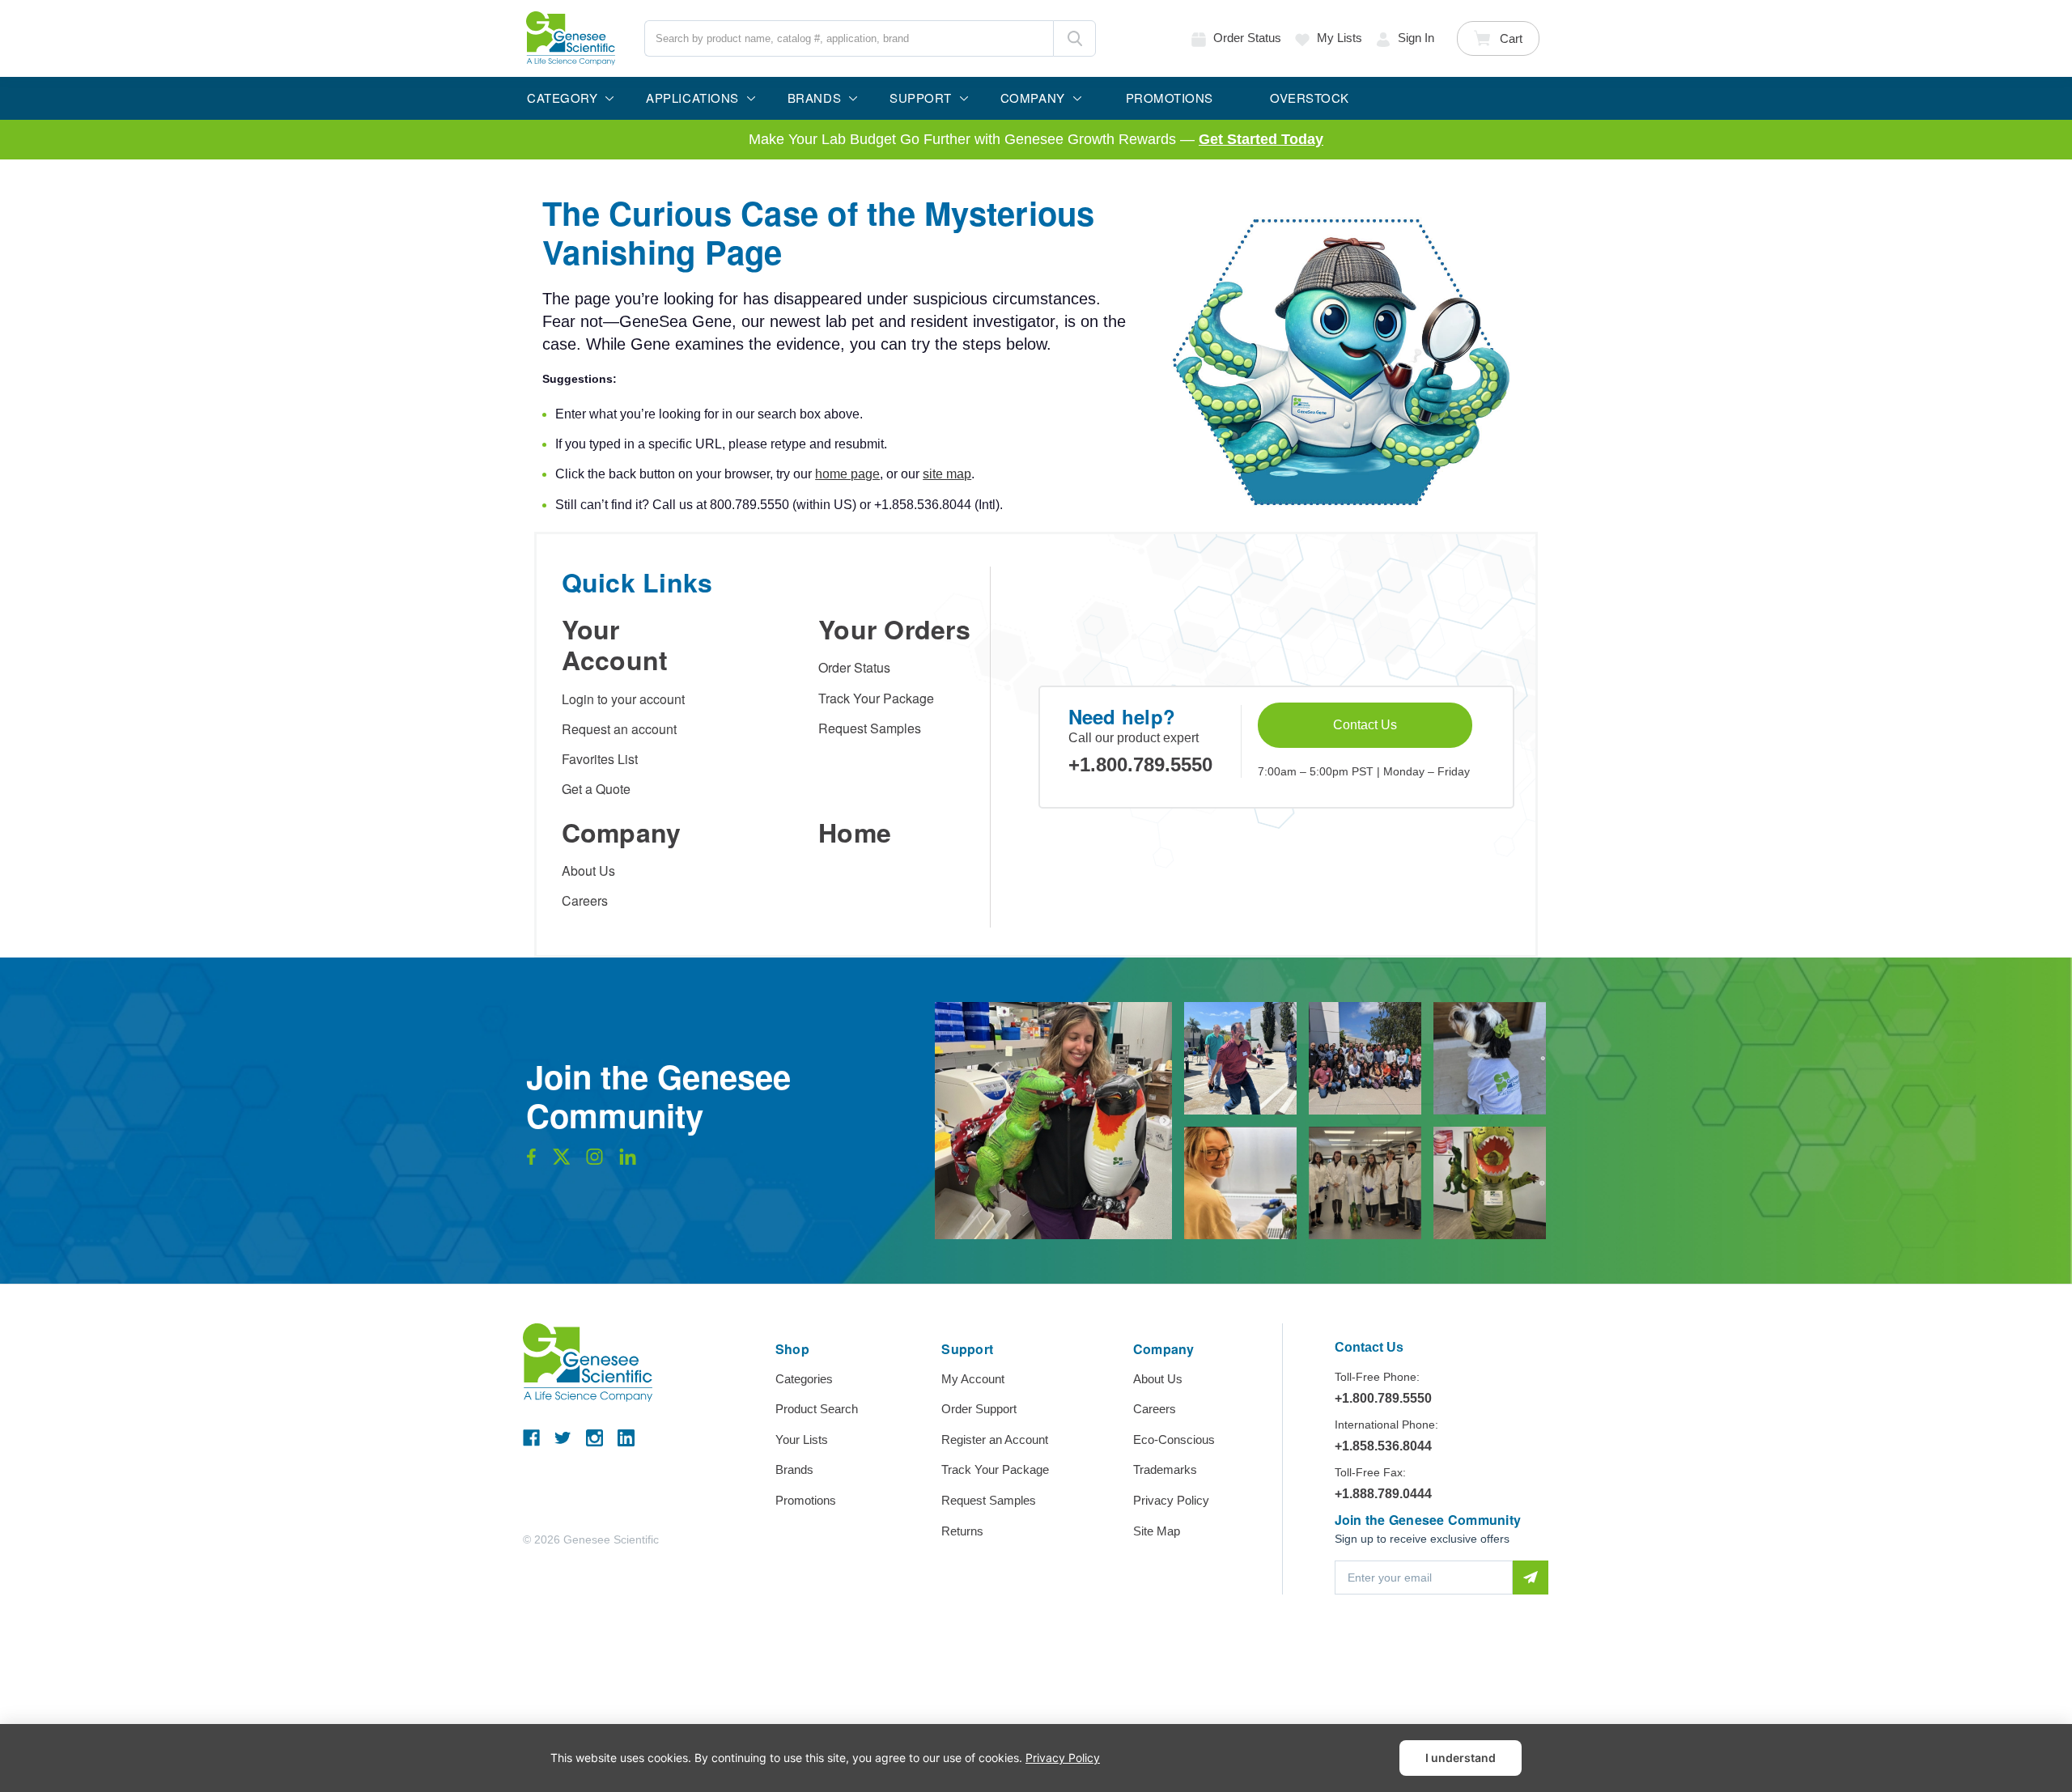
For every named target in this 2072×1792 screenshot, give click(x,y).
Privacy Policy (1171, 1500)
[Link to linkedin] (628, 1161)
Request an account (619, 729)
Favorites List (600, 759)
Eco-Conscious (1174, 1440)
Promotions (806, 1500)
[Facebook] (531, 1438)
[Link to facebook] (531, 1161)
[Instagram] (594, 1438)
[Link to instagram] (594, 1161)
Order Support (979, 1409)
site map (947, 474)
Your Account (615, 644)
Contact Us (1365, 725)
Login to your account (623, 699)
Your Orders (894, 629)
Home (855, 832)
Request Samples (870, 728)
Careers (585, 900)
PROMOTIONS (1170, 98)
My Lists (1340, 38)
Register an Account (995, 1440)
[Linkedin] (626, 1438)
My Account (973, 1379)
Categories (804, 1379)
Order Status (854, 667)
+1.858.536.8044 (1383, 1446)
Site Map (1157, 1531)
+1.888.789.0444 (1383, 1494)
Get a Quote (596, 789)
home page (847, 474)
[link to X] (562, 1161)
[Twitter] (563, 1438)
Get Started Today (1261, 139)
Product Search (817, 1409)
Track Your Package (876, 698)
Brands (794, 1469)
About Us (588, 871)
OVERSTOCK (1310, 98)
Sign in (1416, 38)
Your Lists (802, 1440)
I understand (1461, 1758)
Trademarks (1165, 1469)
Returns (962, 1531)
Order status (1247, 38)
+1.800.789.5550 (1140, 764)
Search (1074, 38)
